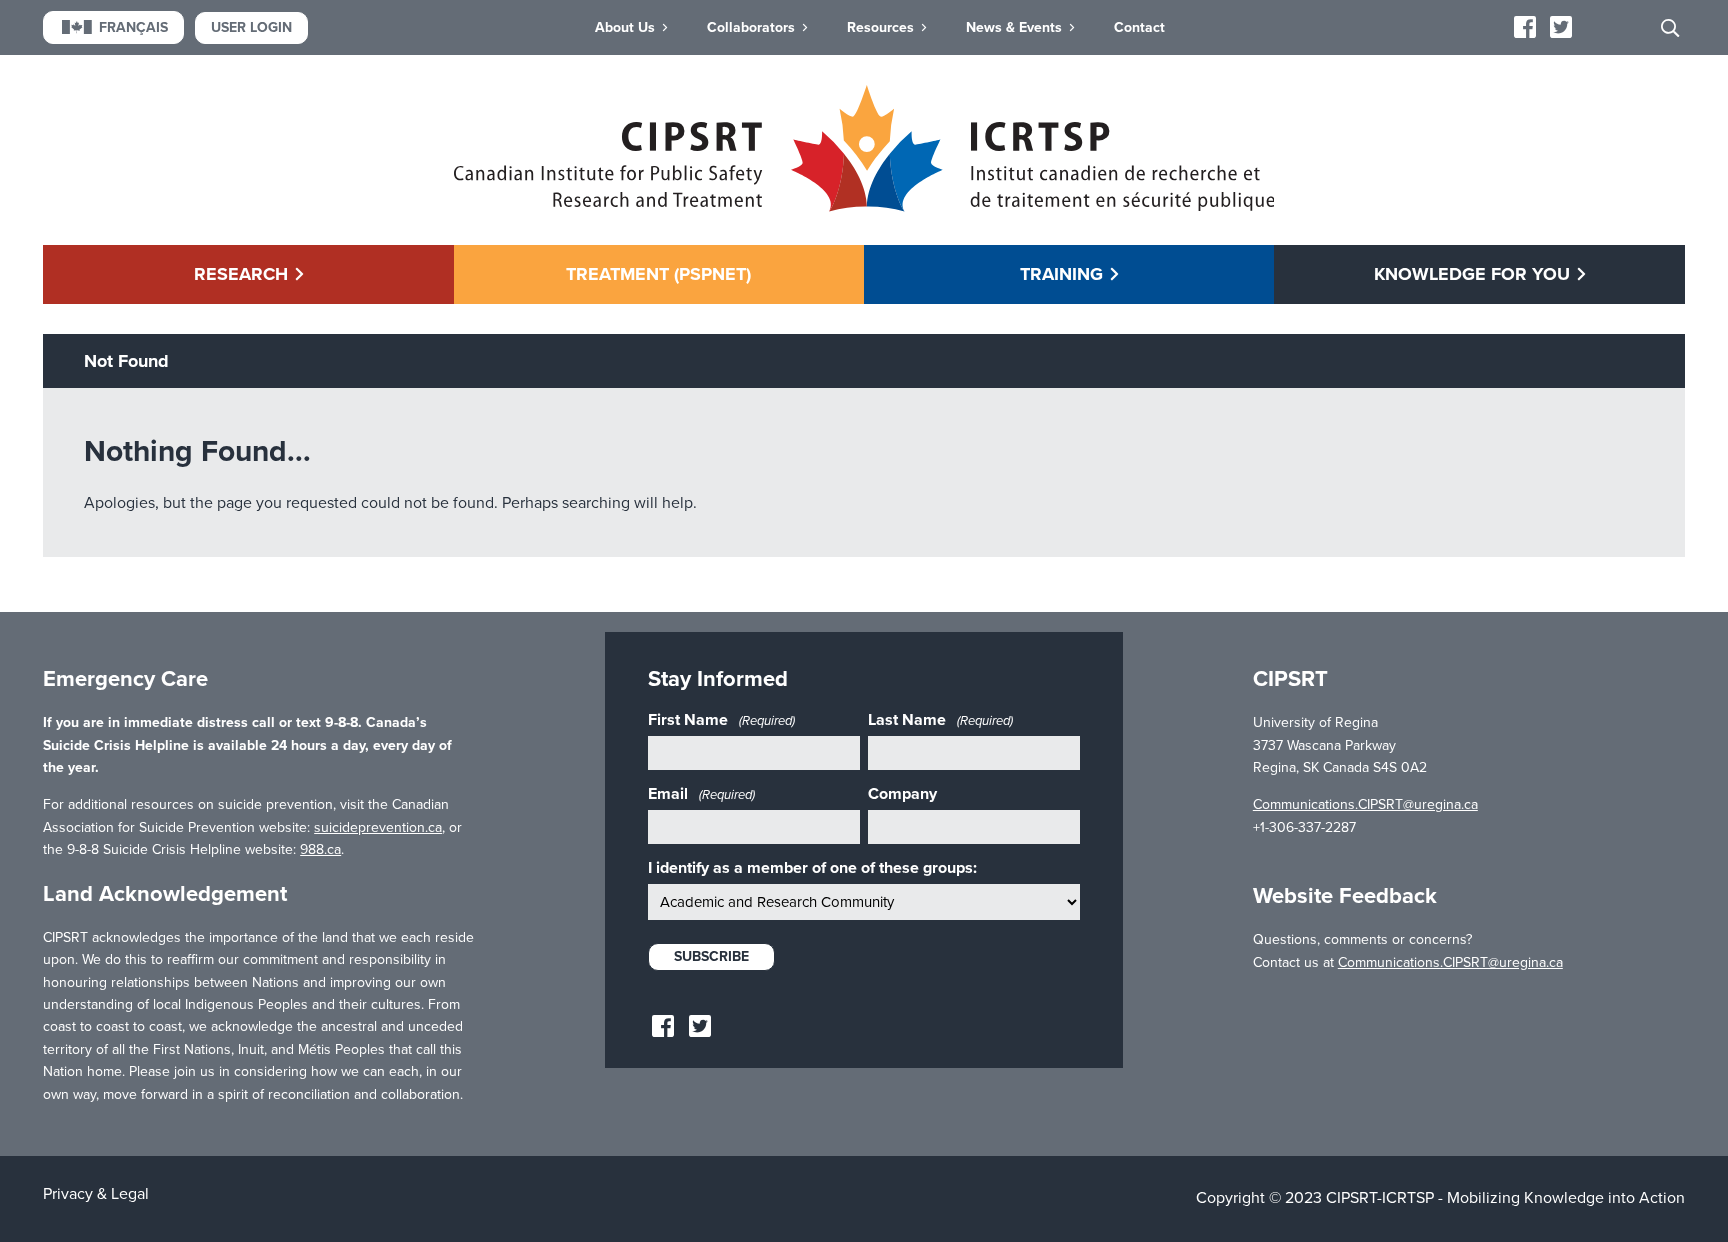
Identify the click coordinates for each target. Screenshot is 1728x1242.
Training (1061, 274)
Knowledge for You (1472, 274)
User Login (251, 27)
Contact (1139, 27)
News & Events (1014, 27)
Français (133, 27)
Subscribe (711, 956)
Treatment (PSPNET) (658, 274)
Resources (880, 27)
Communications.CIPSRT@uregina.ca (1365, 804)
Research (241, 274)
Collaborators (751, 27)
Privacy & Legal (96, 1194)
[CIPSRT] (864, 207)
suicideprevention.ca (378, 827)
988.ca (320, 849)
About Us (625, 27)
